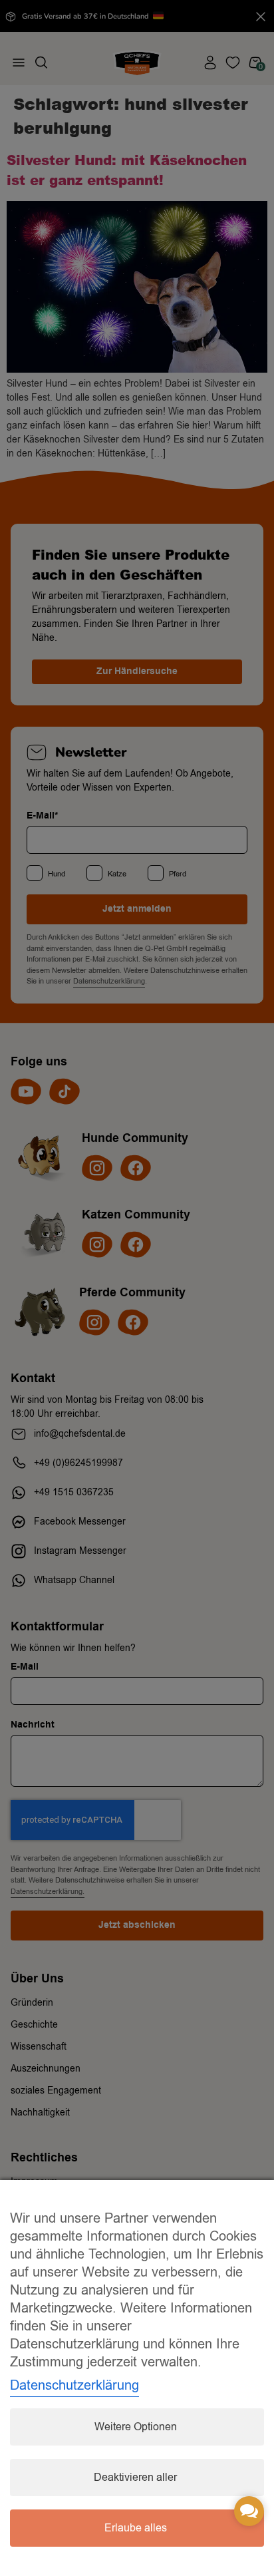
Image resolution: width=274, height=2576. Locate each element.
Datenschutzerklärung (74, 2385)
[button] (249, 2511)
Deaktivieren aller (135, 2478)
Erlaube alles (136, 2528)
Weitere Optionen (136, 2427)
